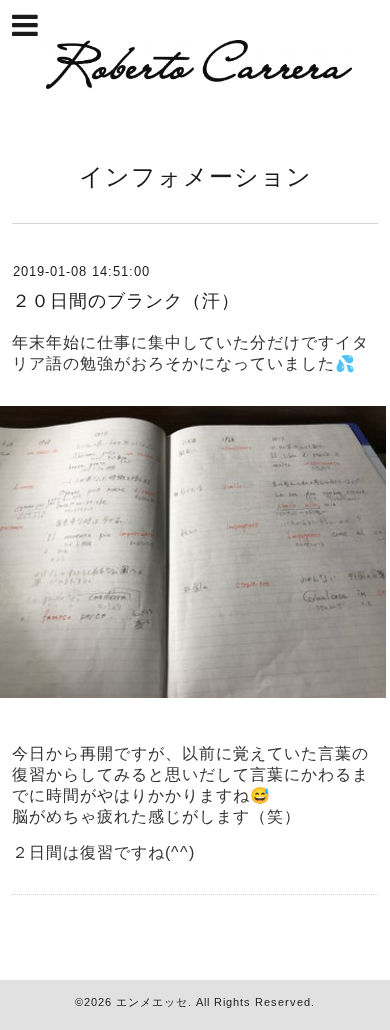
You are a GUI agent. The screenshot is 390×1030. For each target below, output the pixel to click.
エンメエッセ (152, 1002)
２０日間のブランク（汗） (126, 301)
